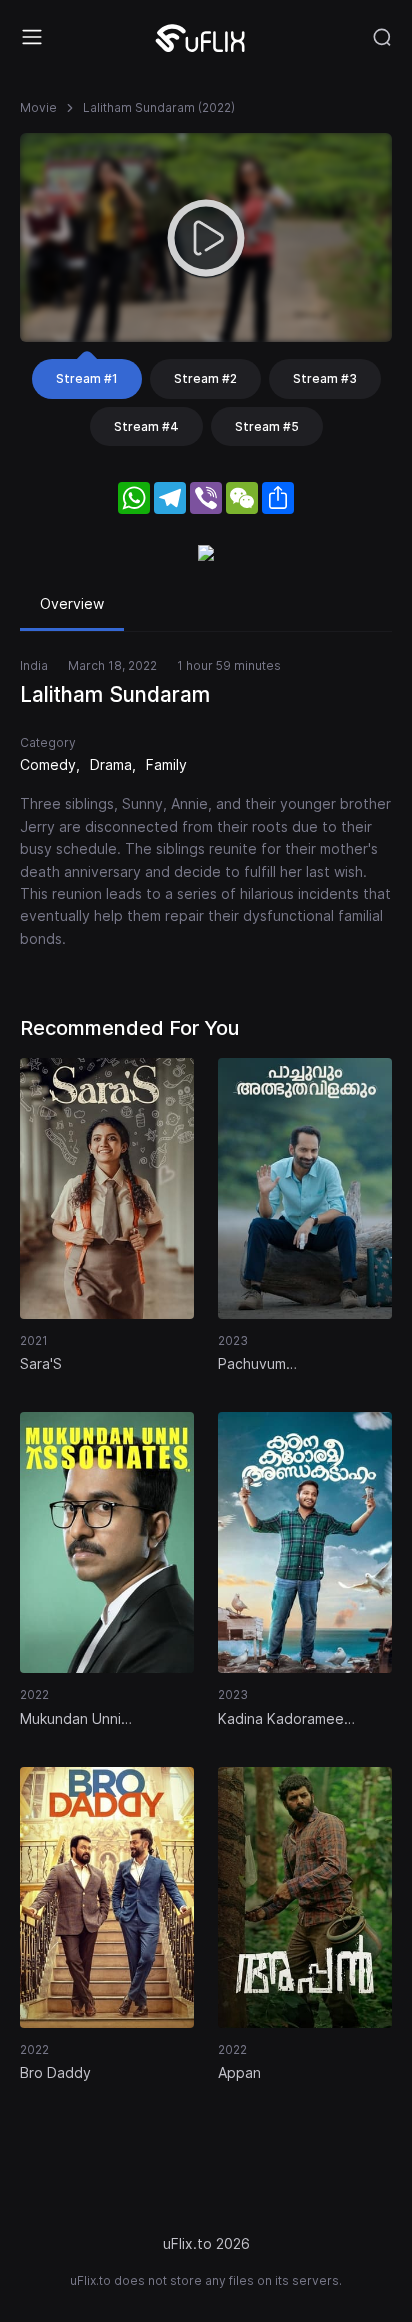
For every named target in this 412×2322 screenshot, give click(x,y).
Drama (111, 764)
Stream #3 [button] (325, 378)
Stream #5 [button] (267, 426)
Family (166, 764)
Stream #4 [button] (146, 426)
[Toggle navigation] (32, 37)
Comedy (48, 764)
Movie (38, 107)
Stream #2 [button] (205, 378)
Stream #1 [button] (87, 378)
